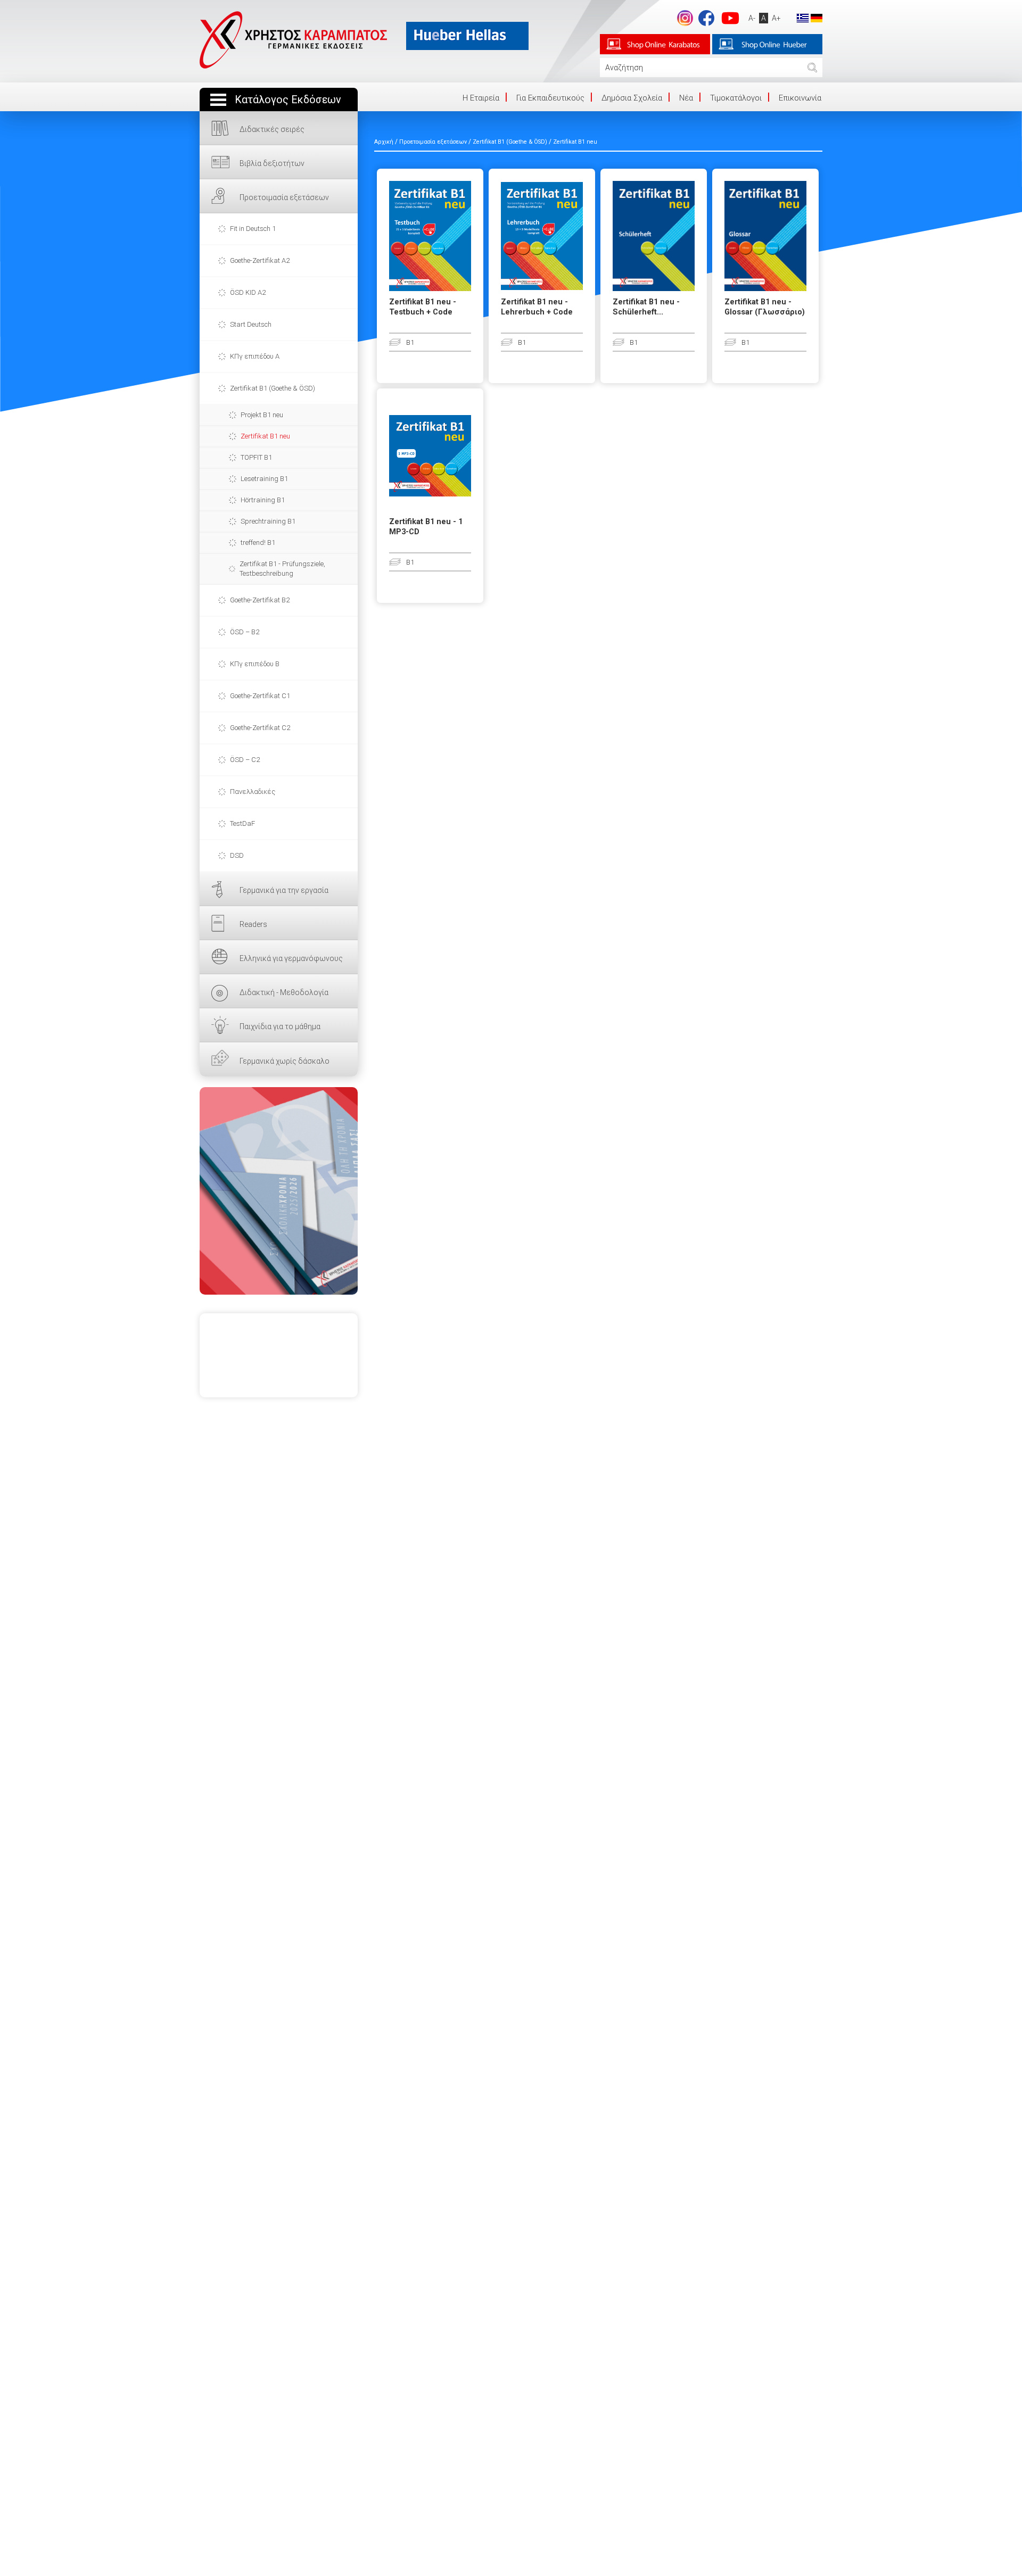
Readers (253, 924)
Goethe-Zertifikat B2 (260, 600)
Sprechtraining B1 (268, 521)
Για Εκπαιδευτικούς (550, 98)
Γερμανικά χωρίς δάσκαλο (285, 1061)
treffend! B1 (258, 542)
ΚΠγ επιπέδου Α (255, 356)
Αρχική (384, 142)
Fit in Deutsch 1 (253, 229)
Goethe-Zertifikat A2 (260, 260)
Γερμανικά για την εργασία (284, 890)
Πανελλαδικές (253, 792)
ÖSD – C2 (245, 760)
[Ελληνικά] (803, 18)
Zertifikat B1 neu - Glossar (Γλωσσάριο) (765, 307)
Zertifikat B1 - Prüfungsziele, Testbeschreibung (282, 569)
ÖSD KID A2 (248, 292)
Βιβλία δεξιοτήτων (272, 163)
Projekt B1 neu (262, 415)
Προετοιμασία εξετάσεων (284, 197)
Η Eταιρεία (481, 98)
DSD (237, 855)
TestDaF (242, 823)
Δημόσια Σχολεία (632, 98)
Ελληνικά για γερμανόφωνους (291, 958)
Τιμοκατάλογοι (736, 98)
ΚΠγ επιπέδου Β (255, 664)
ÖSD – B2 (245, 632)
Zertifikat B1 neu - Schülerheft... (646, 307)
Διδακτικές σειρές (272, 129)
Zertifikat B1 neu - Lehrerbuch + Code (537, 307)
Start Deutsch (251, 324)
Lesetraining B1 (264, 479)
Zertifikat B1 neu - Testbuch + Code (423, 307)
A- (752, 18)
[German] (817, 18)
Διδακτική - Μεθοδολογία (284, 992)
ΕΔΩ (279, 1191)
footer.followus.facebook (706, 18)
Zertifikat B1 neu (265, 436)
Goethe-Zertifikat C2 (260, 728)
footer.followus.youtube (730, 18)
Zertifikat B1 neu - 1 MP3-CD (426, 527)
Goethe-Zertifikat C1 (260, 696)
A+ (776, 18)
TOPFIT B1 (256, 457)
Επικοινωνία (800, 98)
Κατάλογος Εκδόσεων (288, 100)
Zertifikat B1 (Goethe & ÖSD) (273, 388)
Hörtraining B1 (263, 500)
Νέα (686, 98)
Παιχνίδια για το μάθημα (280, 1026)
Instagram (685, 18)
